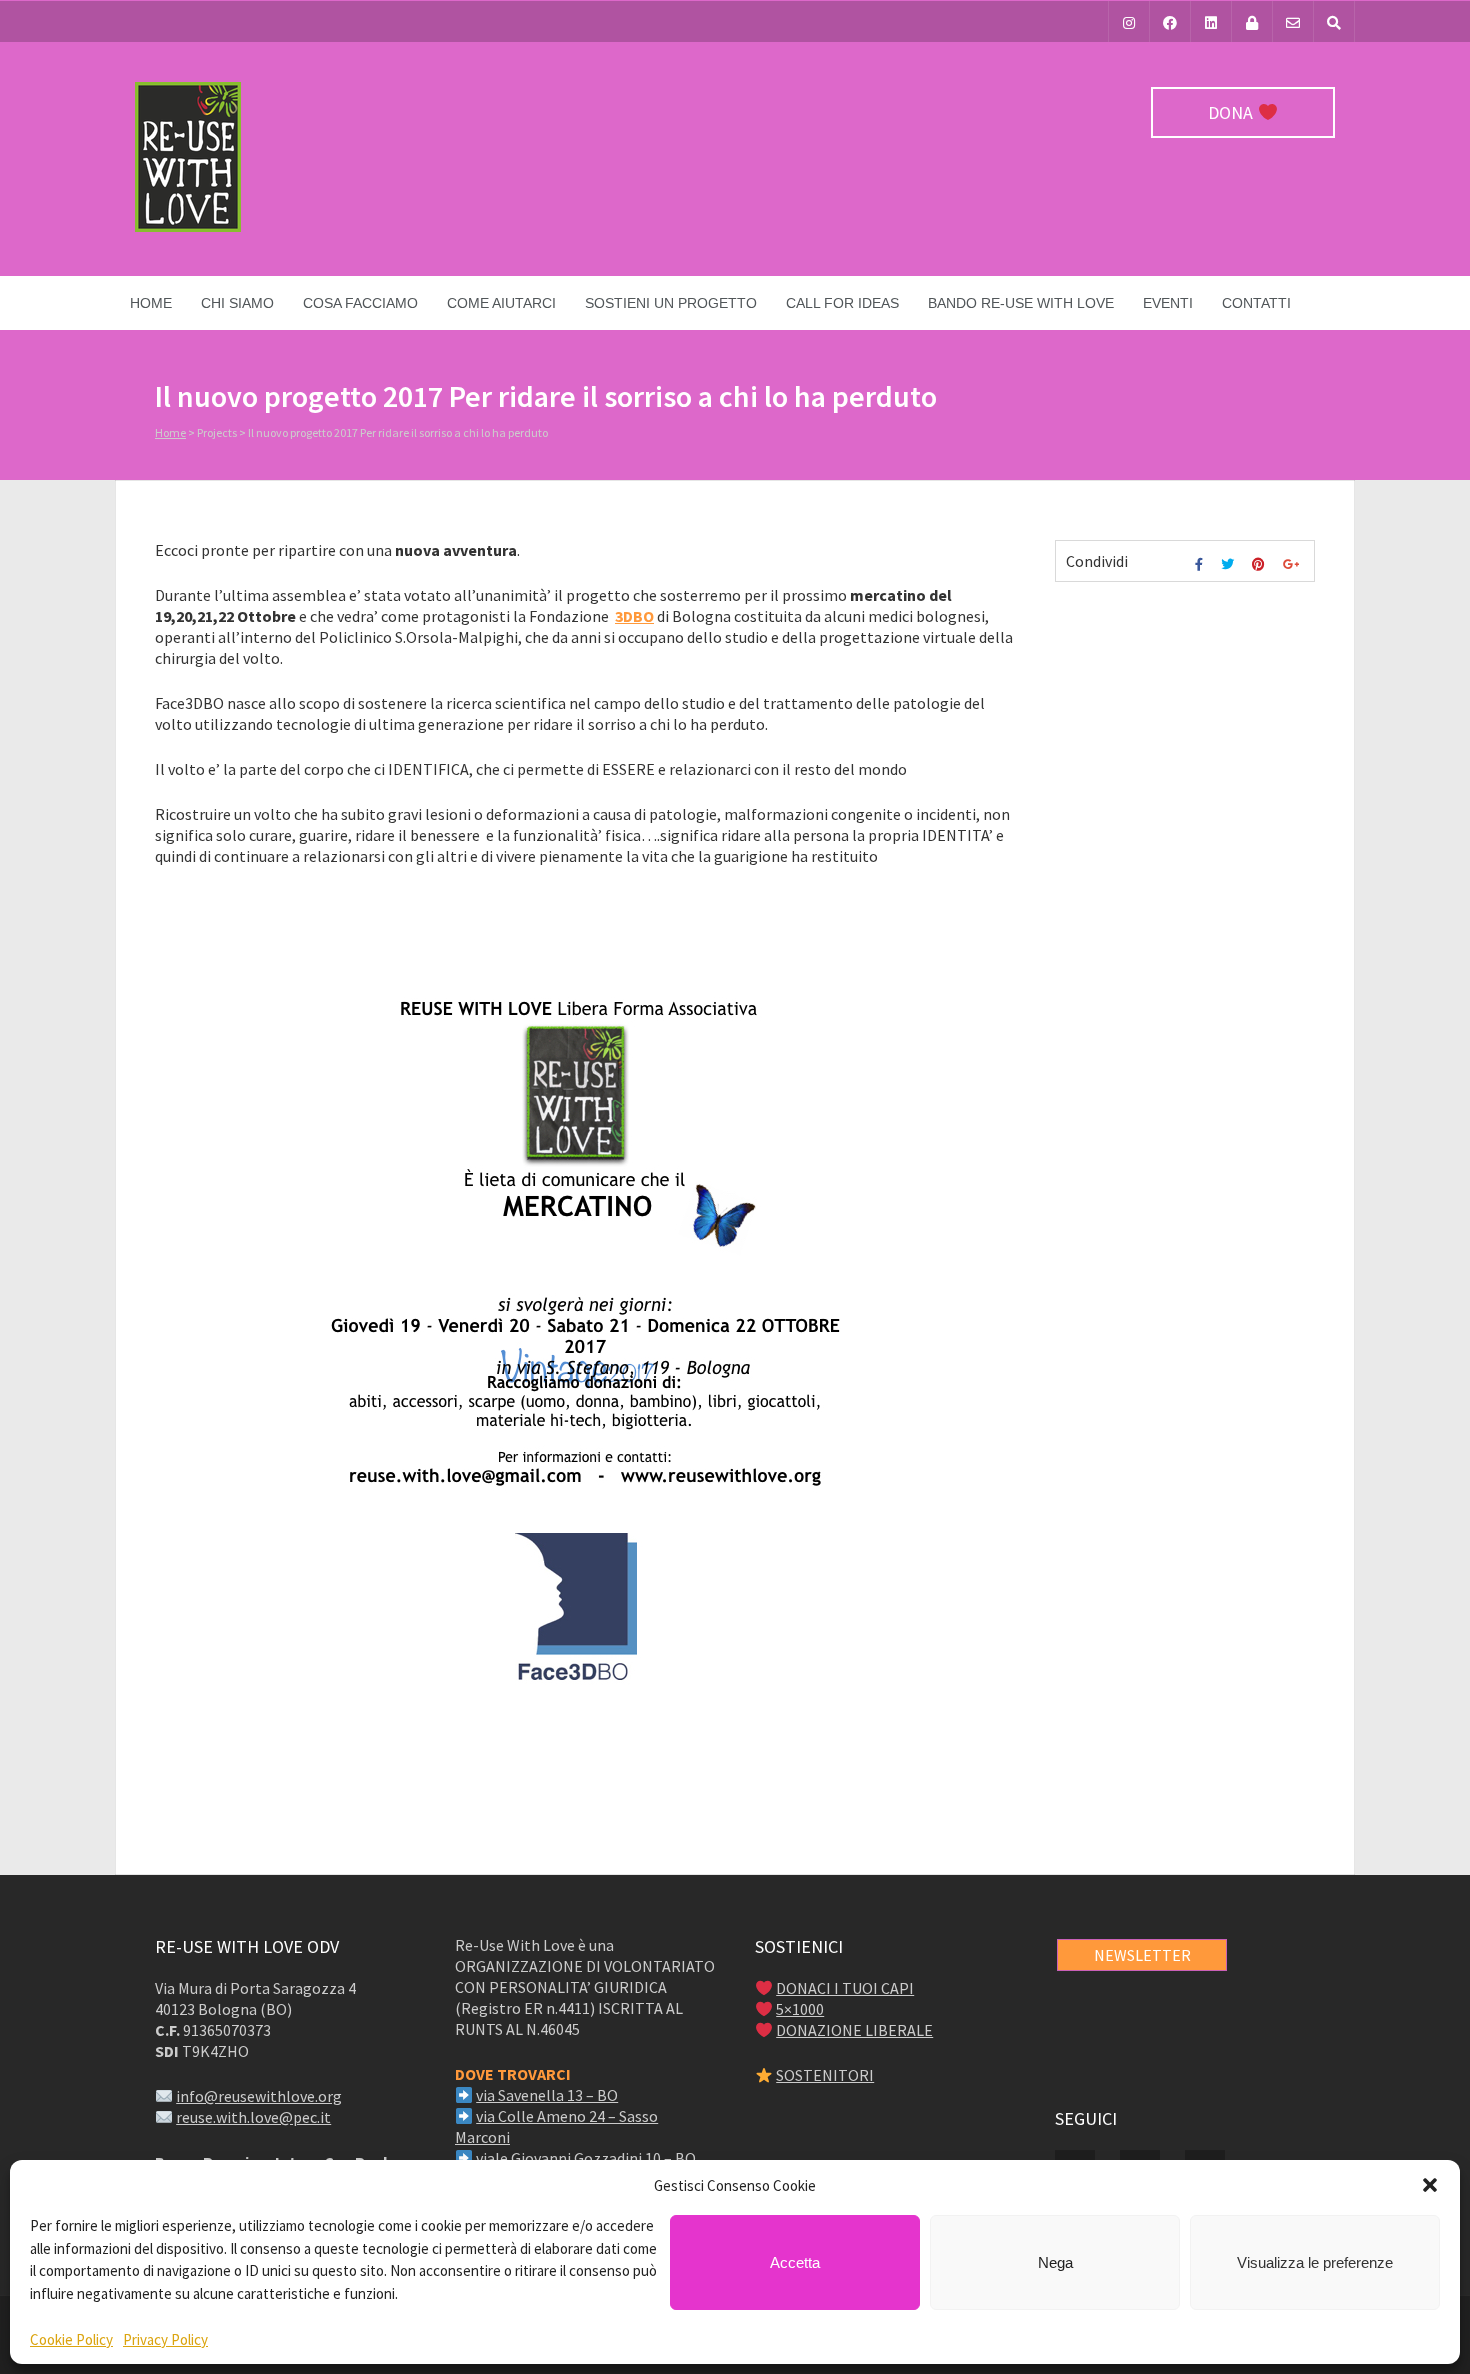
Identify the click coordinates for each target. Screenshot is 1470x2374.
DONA (1232, 112)
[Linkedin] (1211, 21)
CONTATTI (1256, 303)
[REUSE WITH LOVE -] (188, 227)
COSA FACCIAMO (360, 303)
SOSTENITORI (825, 2075)
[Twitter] (1230, 564)
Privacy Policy (165, 2339)
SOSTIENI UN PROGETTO (671, 303)
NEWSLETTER (1142, 1955)
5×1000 (800, 2009)
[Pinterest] (1261, 564)
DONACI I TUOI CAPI (845, 1988)
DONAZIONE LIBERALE (854, 2030)
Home (151, 303)
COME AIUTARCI (501, 303)
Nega (1055, 2262)
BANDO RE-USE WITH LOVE (1021, 303)
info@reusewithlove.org (259, 2096)
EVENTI (1168, 303)
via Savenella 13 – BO (547, 2095)
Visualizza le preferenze (1315, 2262)
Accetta (795, 2262)
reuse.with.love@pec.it (253, 2117)
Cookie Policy (71, 2339)
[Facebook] (1170, 21)
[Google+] (1293, 564)
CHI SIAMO (237, 303)
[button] (1430, 2185)
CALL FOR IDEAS (842, 303)
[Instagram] (1129, 21)
